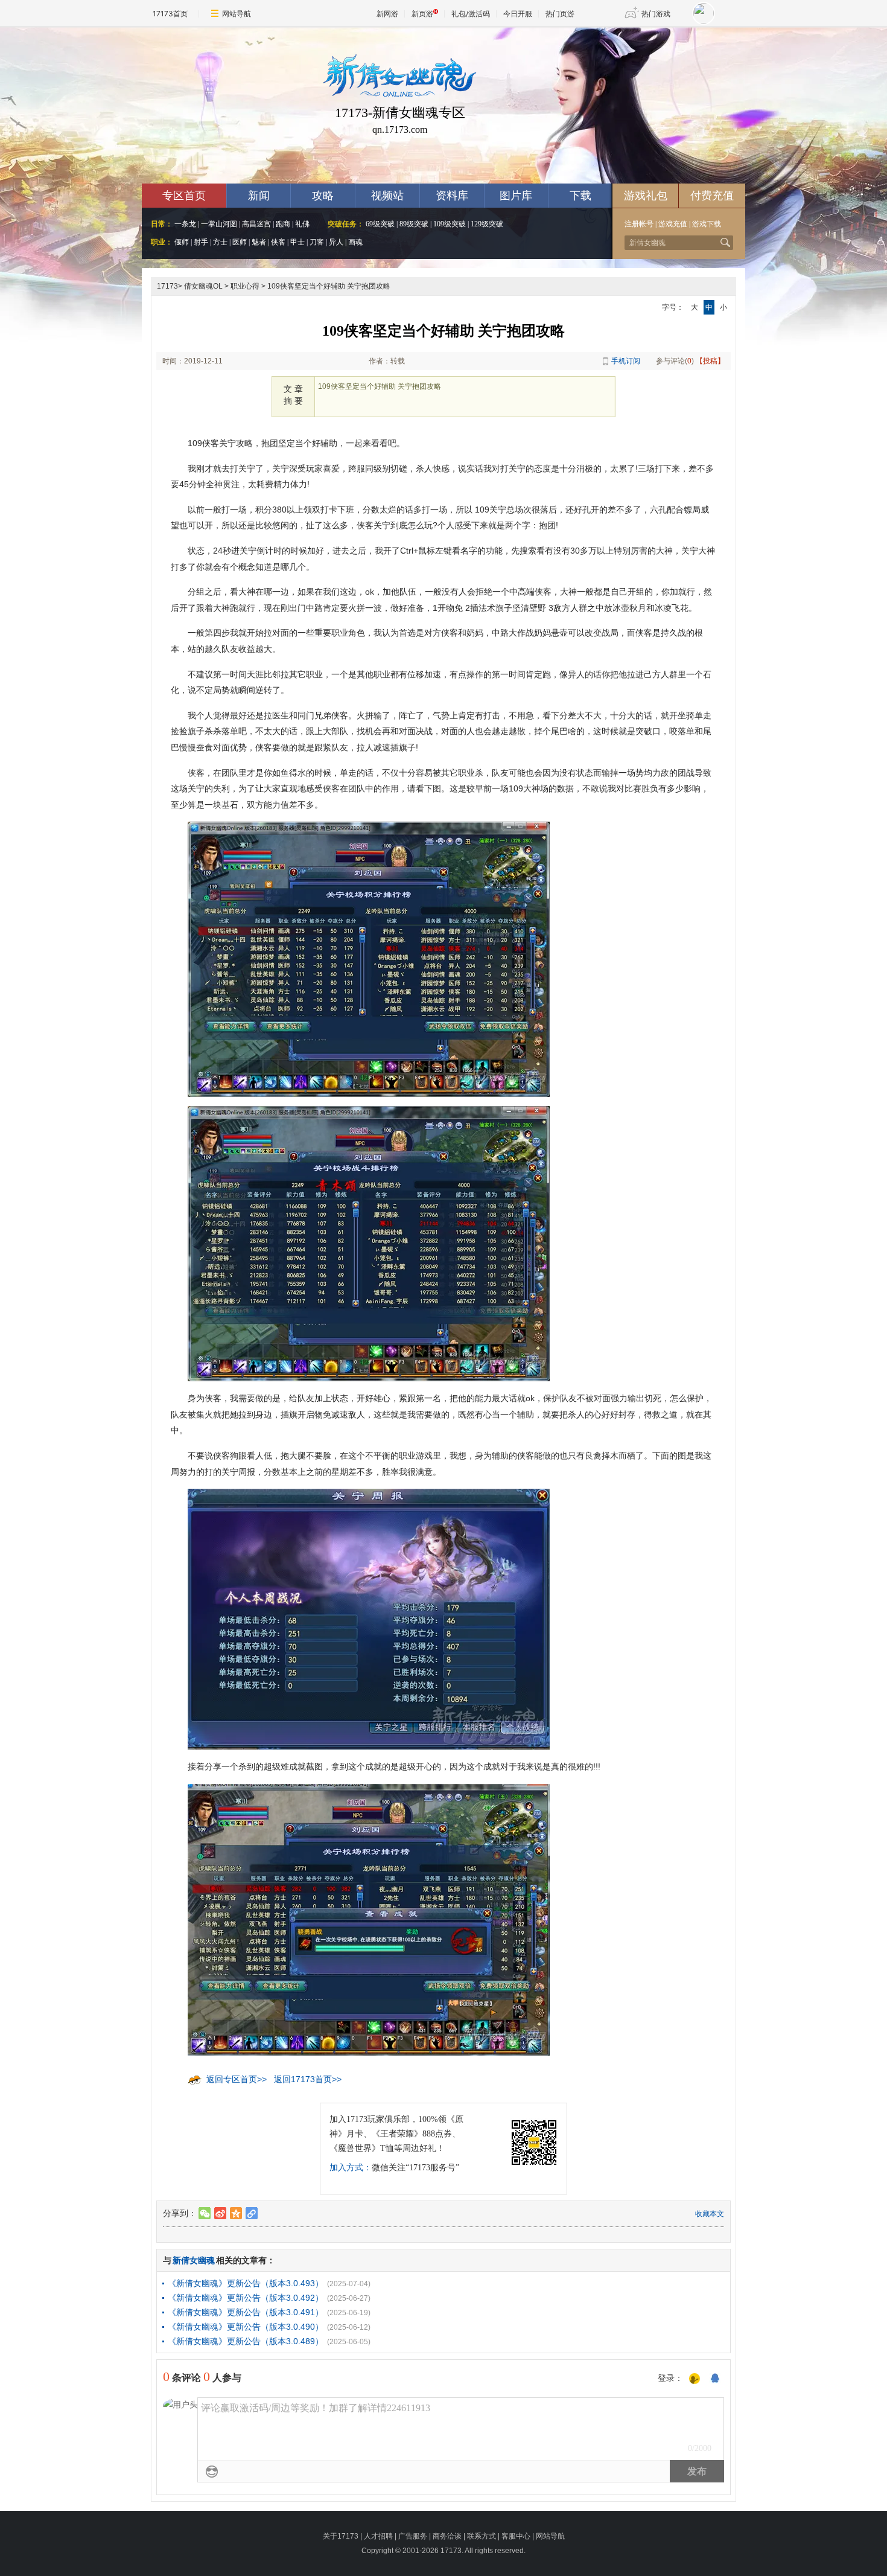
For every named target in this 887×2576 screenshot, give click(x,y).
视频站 (387, 196)
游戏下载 (707, 224)
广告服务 (413, 2536)
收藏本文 (710, 2214)
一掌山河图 (219, 224)
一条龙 (185, 224)
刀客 (317, 242)
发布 (697, 2471)
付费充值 (712, 196)
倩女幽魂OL (203, 286)
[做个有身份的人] (695, 2379)
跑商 (283, 224)
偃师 (182, 242)
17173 (167, 286)
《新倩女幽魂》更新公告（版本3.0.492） (246, 2298)
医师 (240, 242)
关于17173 (341, 2536)
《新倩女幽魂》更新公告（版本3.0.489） (246, 2341)
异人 (336, 242)
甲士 (297, 242)
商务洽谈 (447, 2536)
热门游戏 (656, 14)
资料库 (452, 196)
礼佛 (302, 224)
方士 (220, 242)
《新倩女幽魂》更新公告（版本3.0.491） (246, 2312)
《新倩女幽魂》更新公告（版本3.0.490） (246, 2327)
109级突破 (450, 224)
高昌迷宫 (256, 224)
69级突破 (380, 224)
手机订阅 (626, 361)
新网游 (387, 14)
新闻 (259, 196)
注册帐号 (639, 224)
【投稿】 (710, 361)
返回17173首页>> (308, 2079)
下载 (580, 196)
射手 (201, 242)
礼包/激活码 (471, 14)
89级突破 (414, 224)
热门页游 (560, 14)
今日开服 (518, 14)
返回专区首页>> (237, 2079)
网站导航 (237, 14)
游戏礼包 (646, 196)
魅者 (259, 242)
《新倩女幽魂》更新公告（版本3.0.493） (246, 2283)
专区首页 (184, 196)
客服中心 (516, 2536)
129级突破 (487, 224)
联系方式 (482, 2536)
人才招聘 (378, 2536)
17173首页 (170, 14)
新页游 (422, 14)
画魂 (355, 242)
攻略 (323, 196)
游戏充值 (673, 224)
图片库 (516, 196)
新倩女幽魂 (194, 2260)
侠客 (278, 242)
